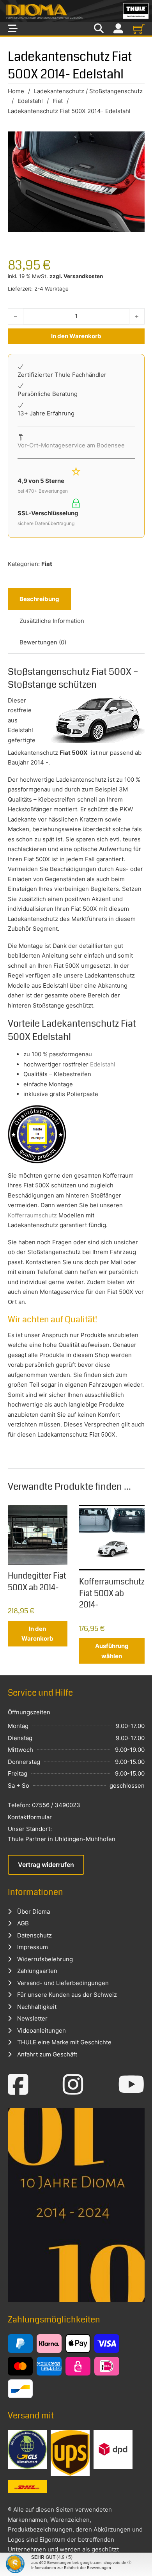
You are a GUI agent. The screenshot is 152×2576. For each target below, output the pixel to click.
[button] (14, 2562)
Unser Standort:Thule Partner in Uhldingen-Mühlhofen (62, 1834)
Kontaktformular (30, 1817)
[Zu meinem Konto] (118, 29)
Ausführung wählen (112, 1651)
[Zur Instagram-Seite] (73, 2085)
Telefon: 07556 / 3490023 (44, 1805)
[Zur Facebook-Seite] (18, 2085)
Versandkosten (83, 276)
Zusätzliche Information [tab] (52, 621)
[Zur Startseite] (76, 11)
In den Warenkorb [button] (37, 1634)
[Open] (13, 29)
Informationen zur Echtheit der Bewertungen (71, 2568)
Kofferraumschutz (32, 1215)
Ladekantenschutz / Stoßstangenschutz (88, 91)
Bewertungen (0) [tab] (43, 642)
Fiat (58, 101)
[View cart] (139, 29)
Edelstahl (30, 101)
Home (16, 91)
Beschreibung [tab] (39, 599)
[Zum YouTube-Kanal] (131, 2085)
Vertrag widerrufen (46, 1865)
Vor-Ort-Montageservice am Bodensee (71, 445)
